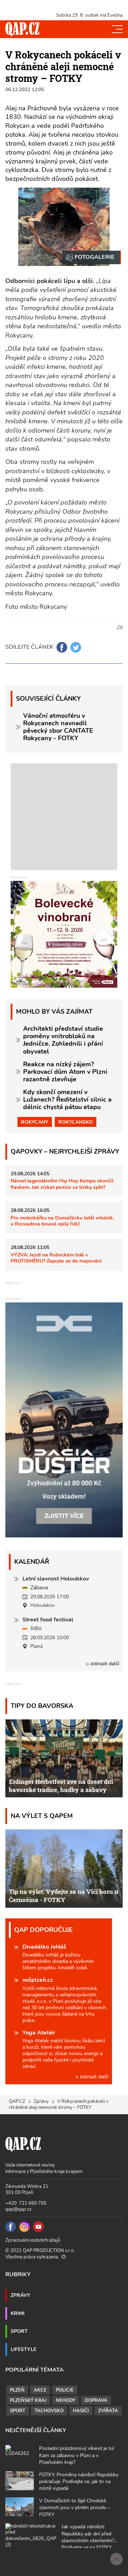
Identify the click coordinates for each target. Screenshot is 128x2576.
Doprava (96, 2400)
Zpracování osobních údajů (33, 2240)
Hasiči (81, 2411)
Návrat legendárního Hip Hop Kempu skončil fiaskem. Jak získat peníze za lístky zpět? (62, 1184)
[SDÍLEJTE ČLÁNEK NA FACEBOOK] (62, 647)
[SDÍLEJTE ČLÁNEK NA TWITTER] (76, 647)
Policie (65, 2390)
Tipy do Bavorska (42, 1706)
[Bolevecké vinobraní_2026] (64, 934)
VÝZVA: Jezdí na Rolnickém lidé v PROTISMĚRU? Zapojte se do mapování (56, 1258)
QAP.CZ (17, 2101)
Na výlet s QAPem (42, 1816)
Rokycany (35, 1122)
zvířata (108, 2411)
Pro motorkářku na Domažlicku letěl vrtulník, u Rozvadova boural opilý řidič (62, 1221)
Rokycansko (76, 1122)
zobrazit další (104, 1664)
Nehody (66, 2400)
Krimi (18, 2313)
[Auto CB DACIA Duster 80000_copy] (64, 1536)
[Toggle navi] (117, 29)
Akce (40, 2390)
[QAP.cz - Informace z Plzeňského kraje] (22, 29)
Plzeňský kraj (28, 2400)
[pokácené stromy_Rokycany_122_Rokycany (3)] (92, 257)
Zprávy (41, 2101)
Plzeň (17, 2390)
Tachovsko (49, 2411)
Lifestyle (23, 2349)
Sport (19, 2331)
